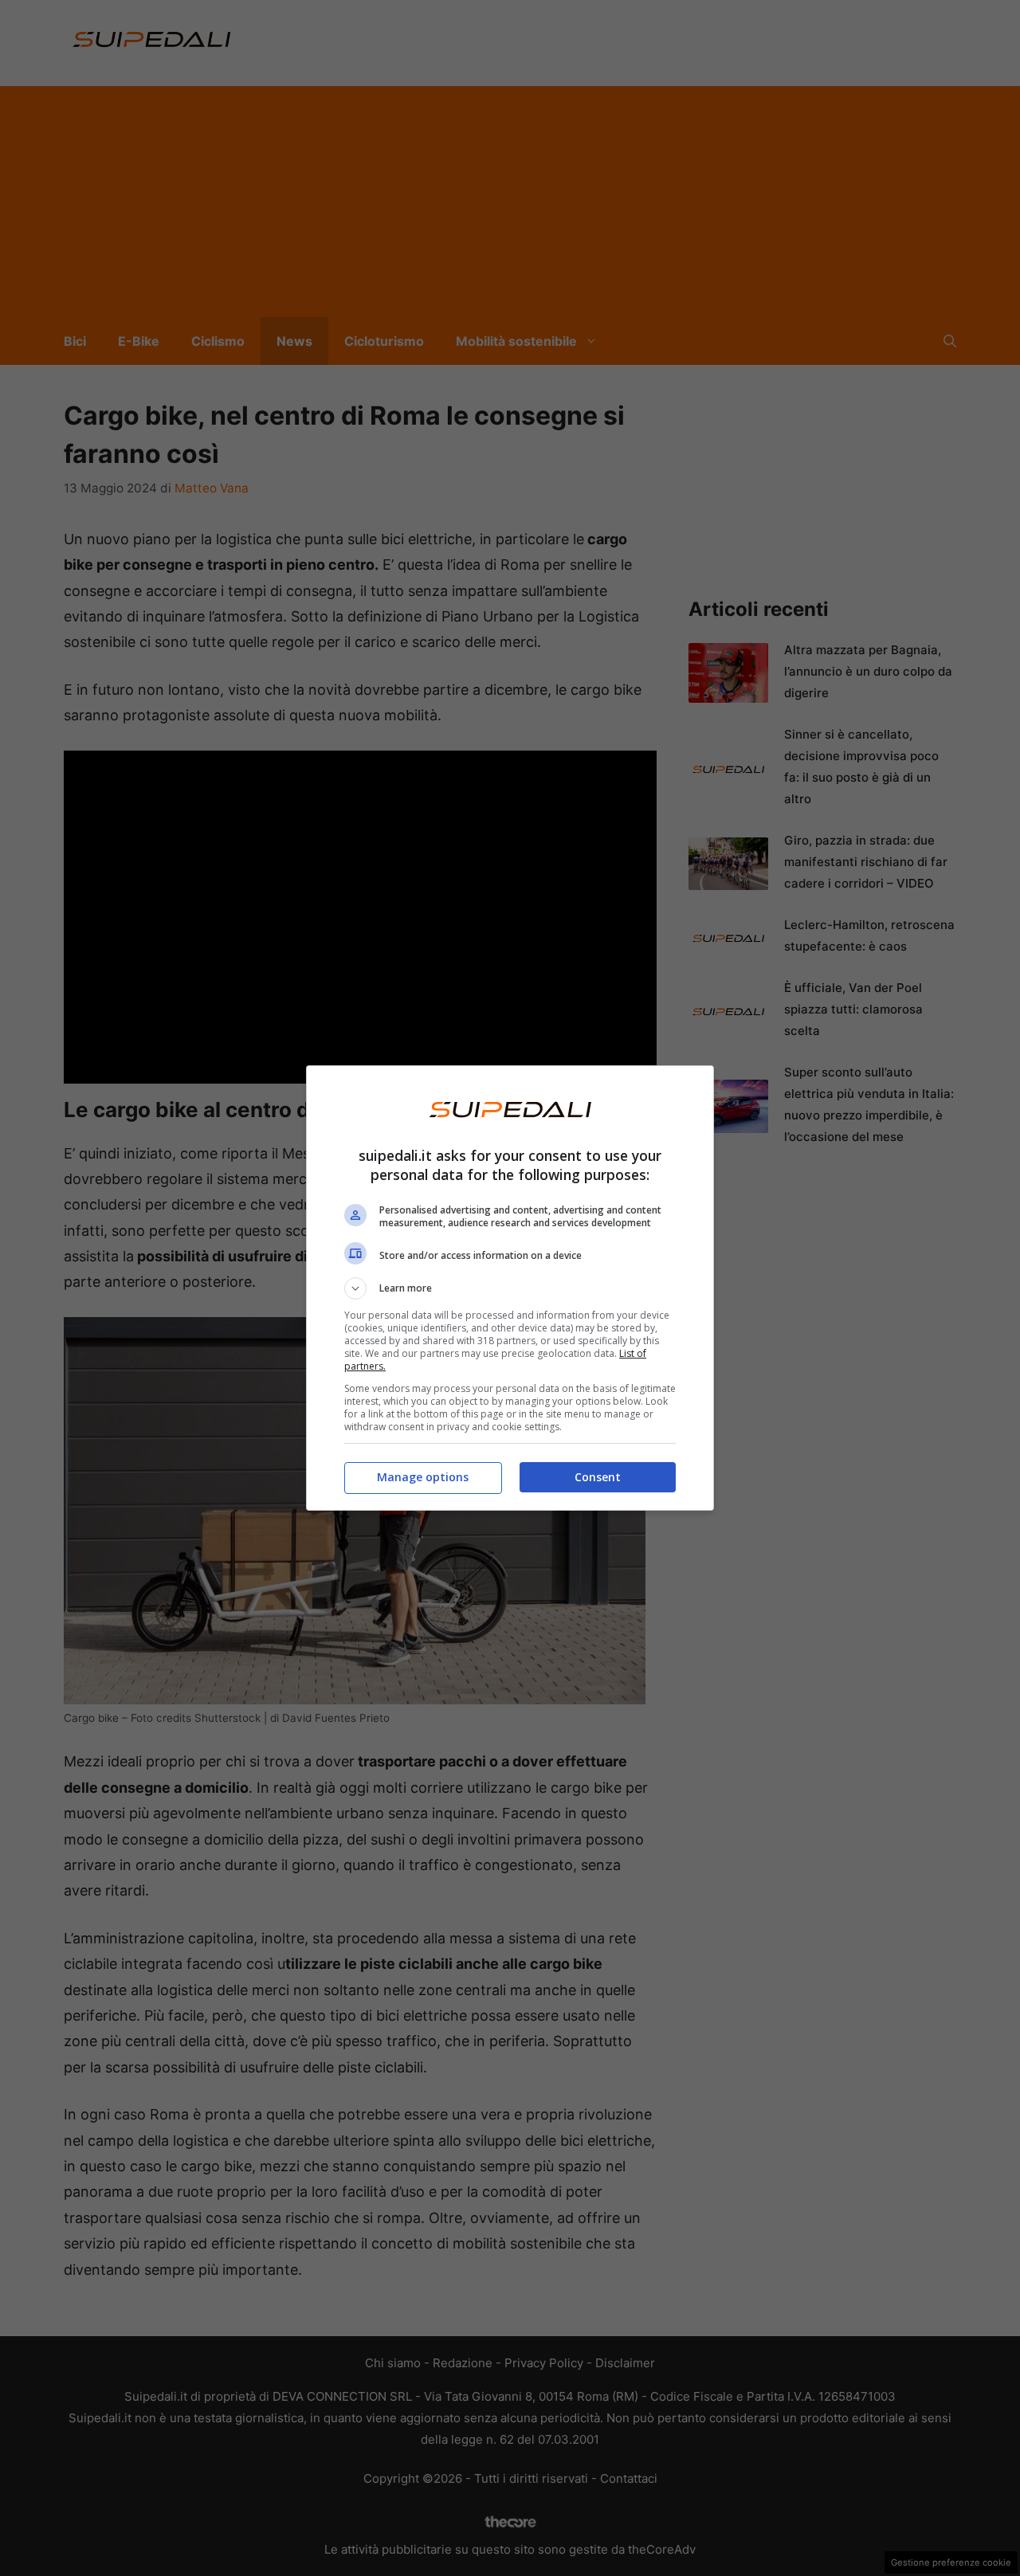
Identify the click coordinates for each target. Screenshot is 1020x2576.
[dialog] (510, 1288)
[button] (510, 1288)
